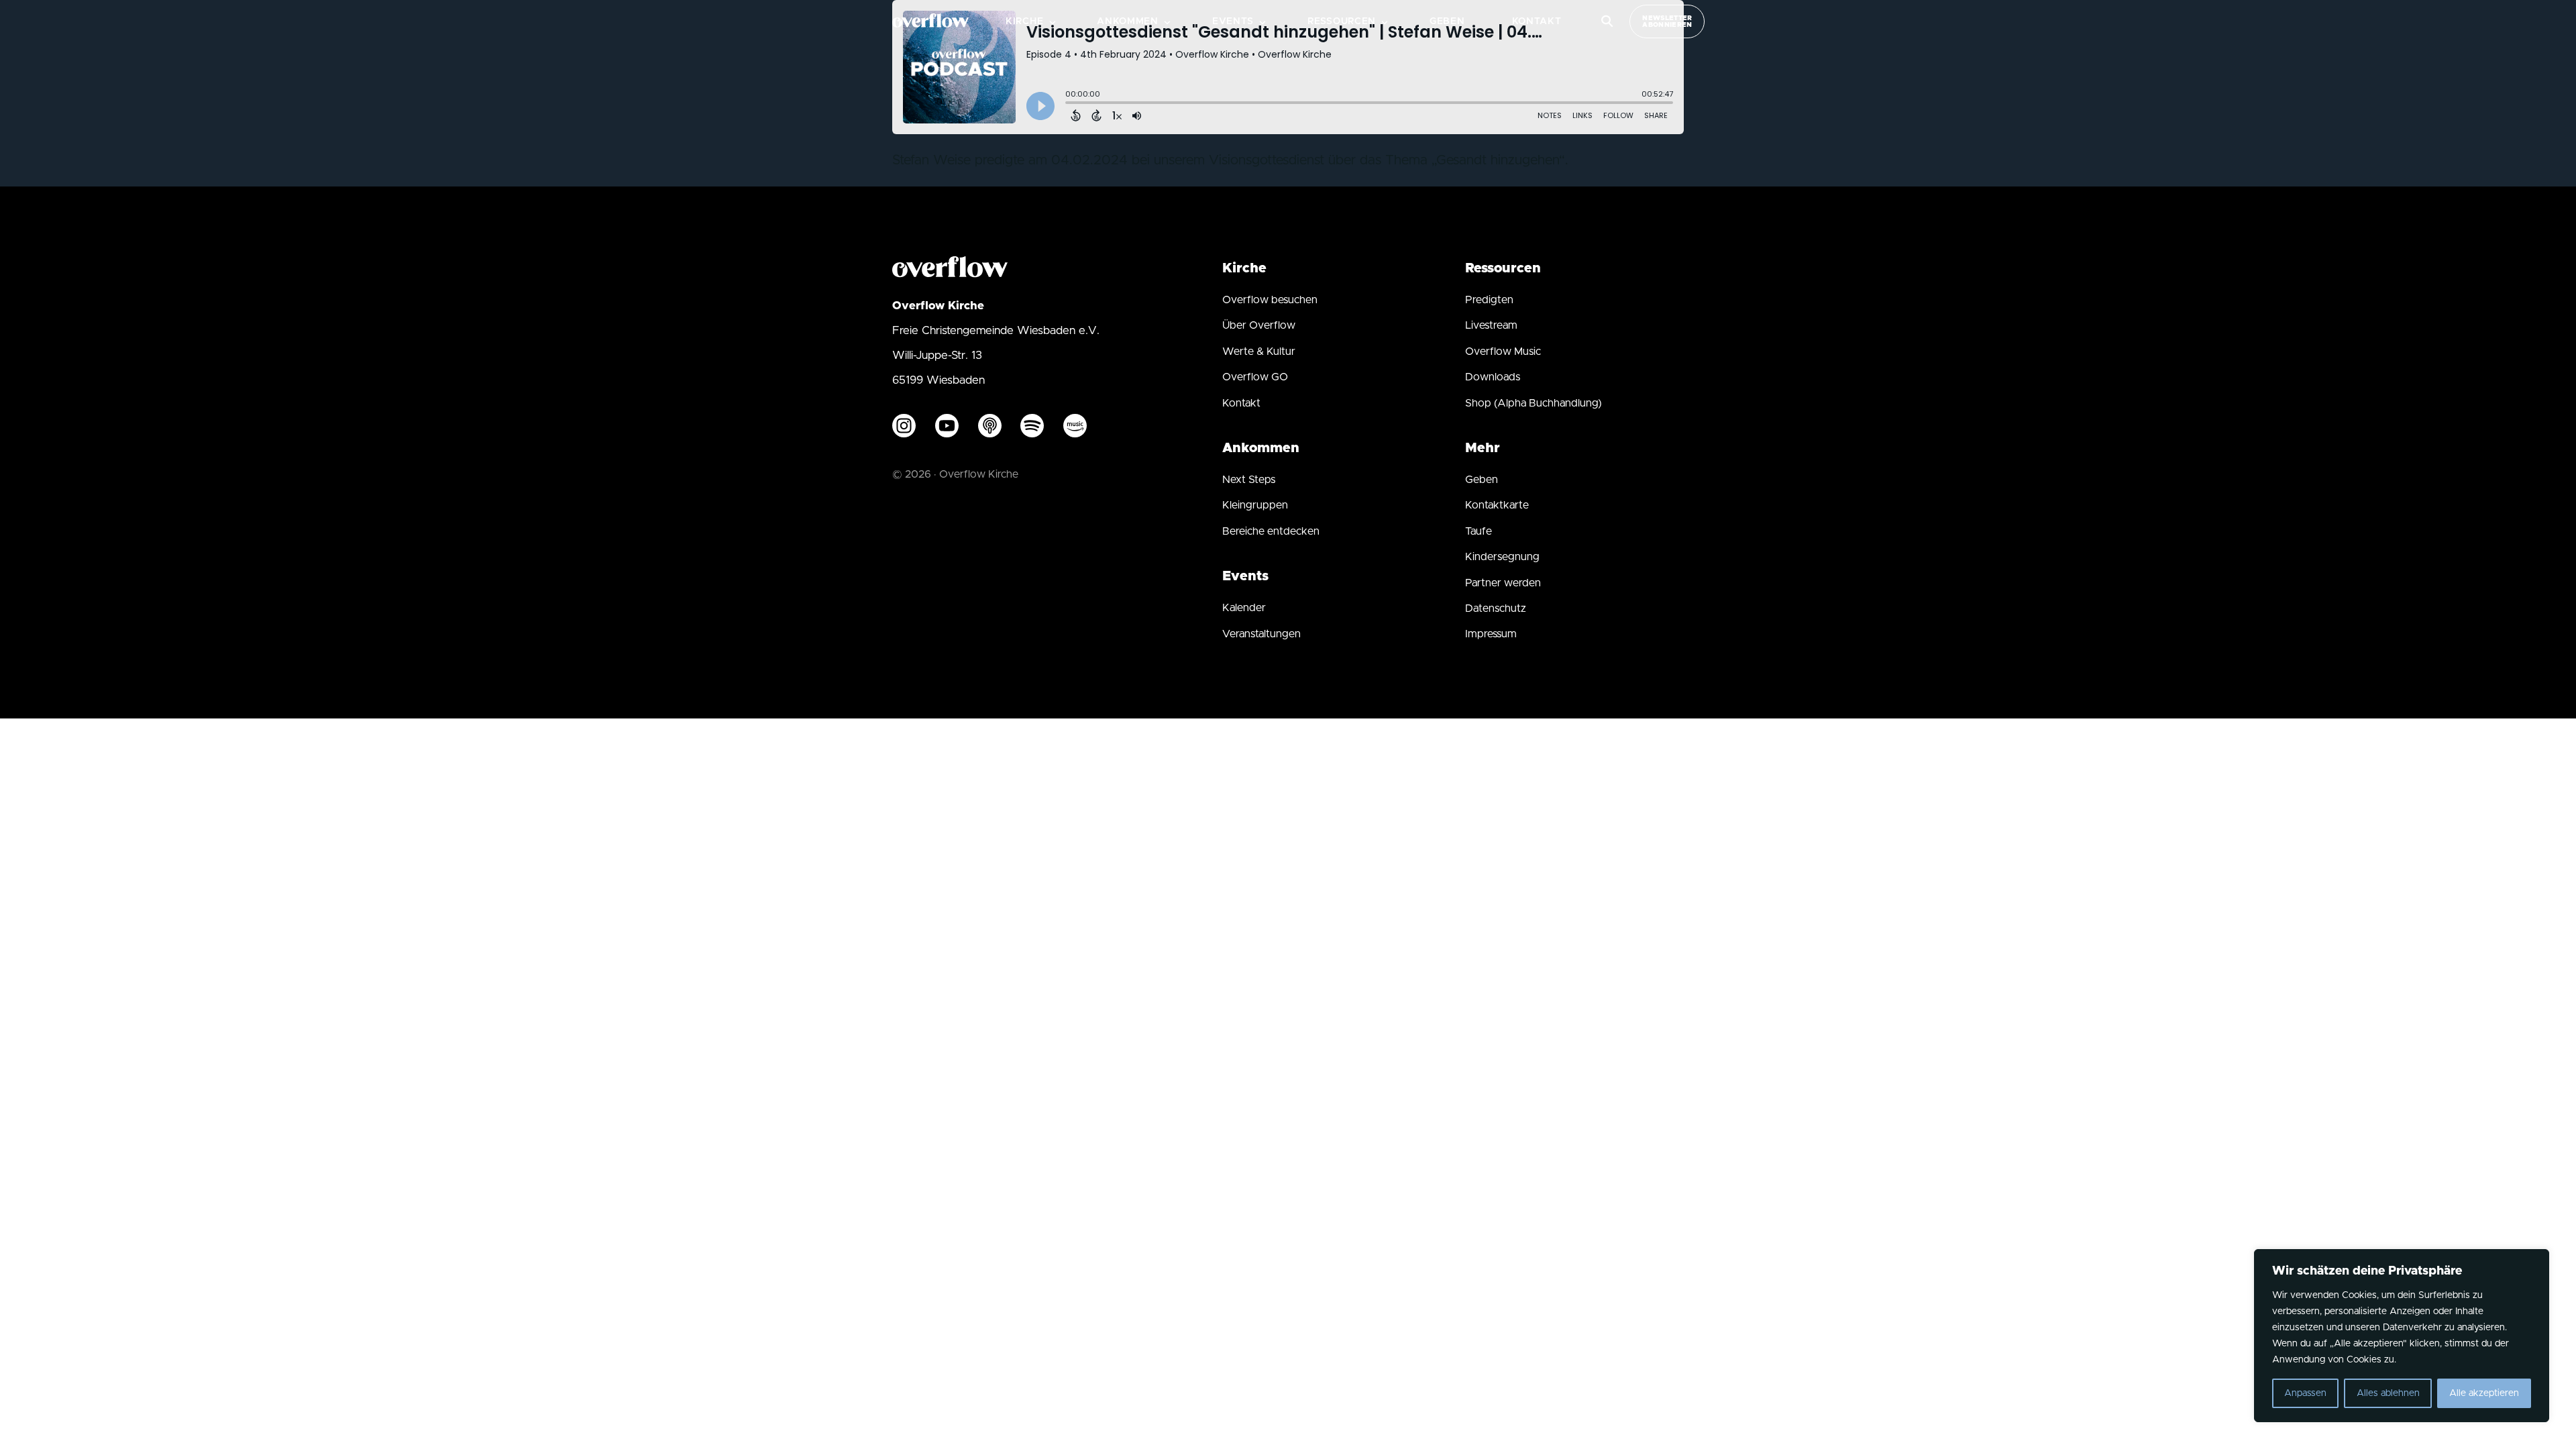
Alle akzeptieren (2484, 1393)
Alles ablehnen (2388, 1393)
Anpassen (2305, 1393)
